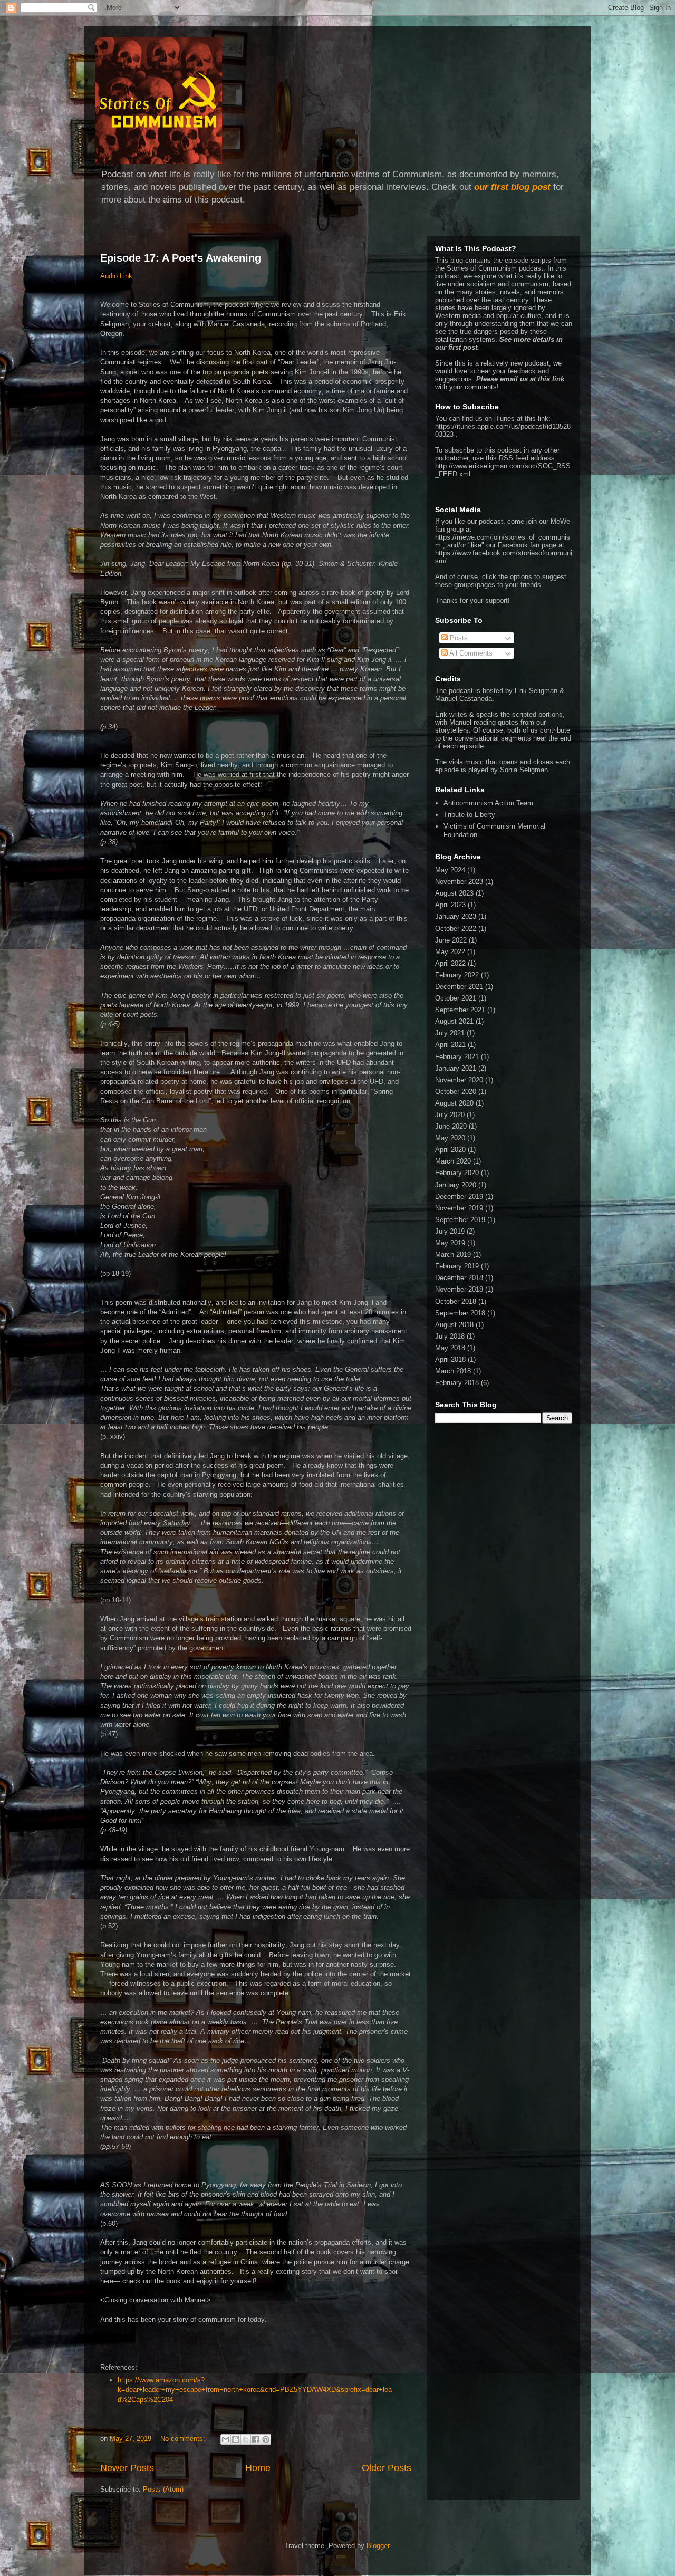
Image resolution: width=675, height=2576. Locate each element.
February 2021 (457, 1057)
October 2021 (456, 998)
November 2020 (459, 1080)
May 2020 (450, 1138)
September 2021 (460, 1010)
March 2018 (453, 1371)
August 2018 (454, 1325)
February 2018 (457, 1383)
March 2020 (453, 1161)
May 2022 (450, 952)
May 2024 (450, 870)
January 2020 (456, 1185)
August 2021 (454, 1021)
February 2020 (457, 1173)
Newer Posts (127, 2468)
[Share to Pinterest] (266, 2439)
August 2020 (454, 1103)
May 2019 (450, 1243)
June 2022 (451, 940)
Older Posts (387, 2468)
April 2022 (450, 963)
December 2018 (459, 1278)
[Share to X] (246, 2439)
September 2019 (460, 1220)
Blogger (378, 2546)
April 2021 (450, 1045)
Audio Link (116, 276)
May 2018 (450, 1348)
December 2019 (459, 1196)
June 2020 (451, 1126)
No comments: (184, 2439)
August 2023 (454, 893)
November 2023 (459, 882)
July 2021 (450, 1033)
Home (258, 2468)
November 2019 (459, 1208)
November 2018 (459, 1289)
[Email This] (226, 2439)
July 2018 (450, 1336)
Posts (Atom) (163, 2489)
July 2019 (450, 1231)
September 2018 (460, 1313)
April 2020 (450, 1150)
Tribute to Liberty (469, 815)
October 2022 (456, 929)
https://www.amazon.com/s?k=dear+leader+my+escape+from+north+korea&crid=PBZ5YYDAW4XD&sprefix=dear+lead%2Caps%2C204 (255, 2390)
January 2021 (456, 1068)
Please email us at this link (520, 379)
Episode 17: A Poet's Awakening (181, 258)
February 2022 (457, 975)
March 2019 (453, 1255)
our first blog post (512, 187)
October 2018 (456, 1301)
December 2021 (459, 987)
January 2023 (456, 916)
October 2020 (456, 1092)
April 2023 (450, 905)
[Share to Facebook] (256, 2439)
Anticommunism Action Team (488, 803)
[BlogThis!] (236, 2439)
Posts (458, 638)
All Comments (470, 653)
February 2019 (457, 1266)
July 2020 (450, 1115)
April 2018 (450, 1359)
